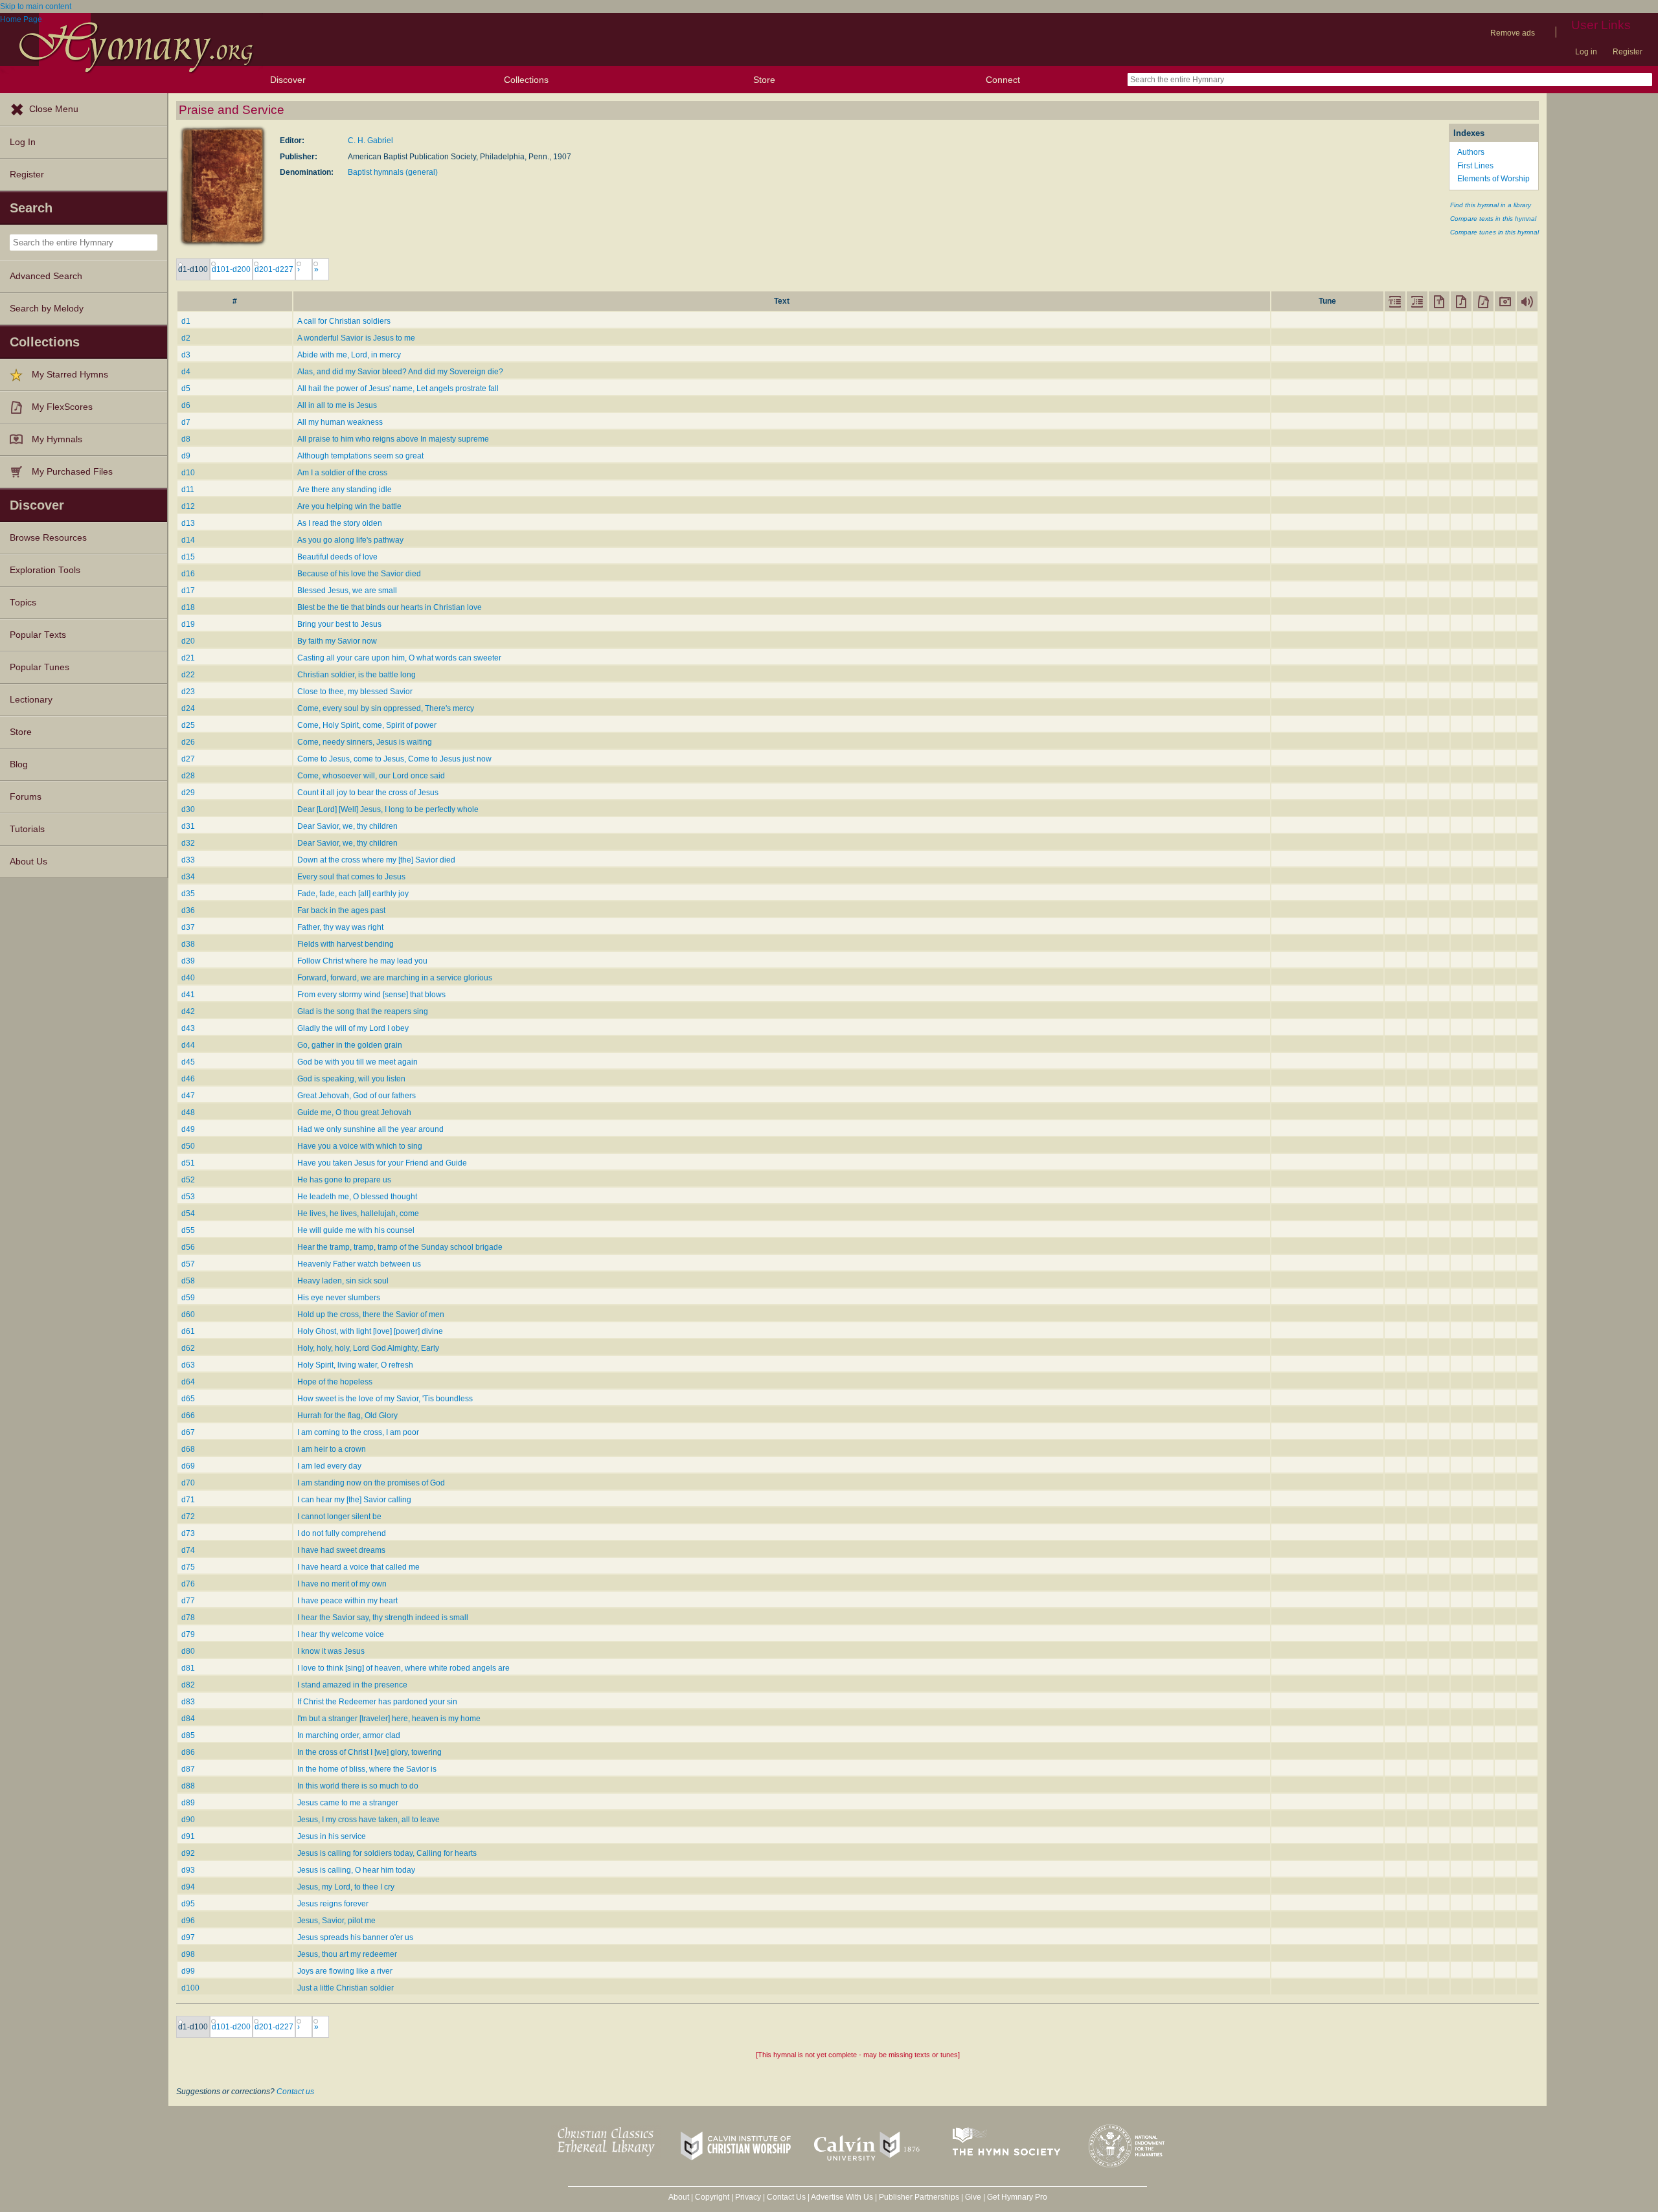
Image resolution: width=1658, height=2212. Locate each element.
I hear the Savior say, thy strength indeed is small (383, 1618)
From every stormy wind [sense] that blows (371, 995)
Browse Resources (48, 538)
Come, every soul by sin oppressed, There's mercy (386, 708)
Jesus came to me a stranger (348, 1803)
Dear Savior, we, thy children (347, 826)
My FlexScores (62, 407)
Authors (1471, 152)
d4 (186, 372)
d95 (188, 1904)
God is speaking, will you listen (351, 1079)
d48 (188, 1112)
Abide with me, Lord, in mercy (349, 355)
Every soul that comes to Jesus (351, 877)
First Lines (1475, 166)
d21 (188, 658)
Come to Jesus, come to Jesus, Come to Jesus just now (394, 759)
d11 (188, 490)
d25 (188, 725)
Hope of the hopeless (335, 1382)
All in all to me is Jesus (337, 405)
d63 (188, 1365)
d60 (188, 1315)
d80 (188, 1651)
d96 (188, 1921)
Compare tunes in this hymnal (1494, 232)
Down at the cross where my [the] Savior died (376, 860)
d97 (188, 1937)
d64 (188, 1382)
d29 (188, 793)
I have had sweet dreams (341, 1550)
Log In (23, 142)
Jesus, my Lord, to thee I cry (346, 1887)
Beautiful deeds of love (337, 557)
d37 (188, 927)
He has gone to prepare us (344, 1180)
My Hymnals (57, 439)
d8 (186, 439)
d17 (188, 591)
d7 (186, 422)
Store (764, 80)
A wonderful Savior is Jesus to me (356, 338)
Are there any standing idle (345, 490)
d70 (188, 1483)
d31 (188, 826)
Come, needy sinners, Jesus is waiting (365, 742)
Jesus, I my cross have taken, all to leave (369, 1820)
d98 (188, 1954)
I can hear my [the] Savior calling (354, 1500)
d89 (188, 1803)
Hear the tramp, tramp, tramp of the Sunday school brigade (400, 1247)
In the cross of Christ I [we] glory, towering (369, 1752)
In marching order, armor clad (349, 1735)
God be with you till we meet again (358, 1062)
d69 (188, 1466)
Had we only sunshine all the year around (370, 1129)
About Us (28, 862)
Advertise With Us (842, 2197)
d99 (188, 1971)
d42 (188, 1011)
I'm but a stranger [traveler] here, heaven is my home (389, 1719)
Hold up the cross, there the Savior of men (371, 1315)
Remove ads (1513, 33)
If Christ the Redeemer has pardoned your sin (377, 1702)
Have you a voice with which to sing (360, 1146)
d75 (188, 1567)
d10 (188, 473)
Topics (23, 603)
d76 (188, 1584)
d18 (188, 607)
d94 (188, 1887)
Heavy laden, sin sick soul (343, 1281)
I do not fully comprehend (342, 1533)
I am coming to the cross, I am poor (358, 1432)
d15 (188, 557)
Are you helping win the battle (349, 506)
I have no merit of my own (342, 1584)
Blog (19, 764)
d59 (188, 1298)
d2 (186, 338)
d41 (188, 995)
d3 (186, 355)
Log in (1586, 52)
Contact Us (786, 2197)
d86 (188, 1752)
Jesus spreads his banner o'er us (355, 1937)
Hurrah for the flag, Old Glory (347, 1416)
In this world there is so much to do (358, 1786)
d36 (188, 910)
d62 (188, 1348)
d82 (188, 1685)
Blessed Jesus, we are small (347, 591)
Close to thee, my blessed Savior (355, 692)
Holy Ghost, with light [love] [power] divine (370, 1331)
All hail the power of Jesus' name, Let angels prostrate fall (398, 389)
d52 (188, 1180)
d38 (188, 944)
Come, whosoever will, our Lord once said (371, 776)
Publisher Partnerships (919, 2197)
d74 (188, 1550)
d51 (188, 1163)
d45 (188, 1062)
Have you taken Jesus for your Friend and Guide (382, 1163)
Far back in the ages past (341, 910)
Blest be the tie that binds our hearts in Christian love (390, 607)
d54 (188, 1213)
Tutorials (27, 829)
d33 (188, 860)
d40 (188, 978)
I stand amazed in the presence (352, 1685)
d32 (188, 843)
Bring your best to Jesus (339, 624)
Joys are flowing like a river (345, 1971)
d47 (188, 1096)
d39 (188, 961)
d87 (188, 1769)
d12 (188, 506)
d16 (188, 574)
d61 (188, 1331)
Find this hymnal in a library (1491, 205)
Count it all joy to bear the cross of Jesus (368, 793)
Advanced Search (46, 276)
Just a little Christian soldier (346, 1988)
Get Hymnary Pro (1017, 2197)
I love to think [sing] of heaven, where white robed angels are (403, 1668)
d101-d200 (231, 269)
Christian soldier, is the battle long (357, 675)
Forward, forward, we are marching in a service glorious (395, 978)
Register (1628, 52)
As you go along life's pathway (350, 540)
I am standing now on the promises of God (371, 1483)
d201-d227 (274, 269)
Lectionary (31, 700)
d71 (188, 1500)
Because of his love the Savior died (359, 574)
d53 (188, 1197)
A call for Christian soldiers (344, 321)
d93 (188, 1870)
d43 (188, 1028)
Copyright (712, 2197)
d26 (188, 742)
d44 (188, 1045)
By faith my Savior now (337, 641)
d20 (188, 641)
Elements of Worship (1493, 179)
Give (973, 2197)
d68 (188, 1449)
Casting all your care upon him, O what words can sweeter (399, 658)
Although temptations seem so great (360, 456)
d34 (188, 877)
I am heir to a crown (332, 1449)
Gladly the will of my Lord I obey (353, 1028)
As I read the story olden (340, 523)
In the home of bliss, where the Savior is (367, 1769)
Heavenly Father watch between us (359, 1264)
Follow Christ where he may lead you (362, 961)
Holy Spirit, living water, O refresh (355, 1365)
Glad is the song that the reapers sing (363, 1011)
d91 (188, 1836)
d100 (190, 1988)
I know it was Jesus (331, 1651)
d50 (188, 1146)
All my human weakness (340, 422)
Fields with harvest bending (346, 944)
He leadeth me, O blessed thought (357, 1197)
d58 (188, 1281)
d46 (188, 1079)
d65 (188, 1399)
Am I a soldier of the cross (342, 473)
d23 (188, 692)
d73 (188, 1533)
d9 (186, 456)
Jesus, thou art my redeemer (347, 1954)
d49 (188, 1129)
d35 (188, 894)
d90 (188, 1820)
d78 (188, 1618)
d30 (188, 809)
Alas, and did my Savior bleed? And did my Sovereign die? (400, 372)
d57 (188, 1264)
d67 (188, 1432)
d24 (188, 708)
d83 (188, 1702)
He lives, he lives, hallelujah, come (358, 1213)
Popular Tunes (40, 667)
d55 (188, 1230)
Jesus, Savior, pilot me (336, 1921)
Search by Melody (47, 309)
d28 (188, 776)
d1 (186, 321)
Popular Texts (38, 635)
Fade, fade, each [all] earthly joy (353, 894)
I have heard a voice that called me (358, 1567)
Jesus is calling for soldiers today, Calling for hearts (387, 1853)
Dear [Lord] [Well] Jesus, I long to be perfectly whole (388, 809)
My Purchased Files (72, 472)
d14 (188, 540)
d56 (188, 1247)
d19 (188, 624)
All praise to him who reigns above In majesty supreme (393, 439)
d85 (188, 1735)
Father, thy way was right (340, 927)
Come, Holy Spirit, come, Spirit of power (367, 725)
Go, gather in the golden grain (350, 1045)
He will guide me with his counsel (356, 1230)
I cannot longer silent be (339, 1517)
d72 (188, 1517)
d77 (188, 1601)
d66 (188, 1416)
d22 (188, 675)
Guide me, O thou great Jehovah (354, 1112)
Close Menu (54, 109)
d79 (188, 1634)
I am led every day (329, 1466)
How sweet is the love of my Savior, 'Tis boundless (385, 1399)
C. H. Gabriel (370, 141)
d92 (188, 1853)
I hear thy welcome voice (341, 1634)
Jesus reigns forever (333, 1904)
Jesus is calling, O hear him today (356, 1870)
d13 (188, 523)
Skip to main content (36, 6)
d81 (188, 1668)
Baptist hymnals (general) (393, 172)
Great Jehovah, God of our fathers (357, 1096)
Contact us (295, 2092)
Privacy (748, 2197)
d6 (186, 405)
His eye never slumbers (339, 1298)
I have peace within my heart (347, 1601)
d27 (188, 759)
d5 (186, 389)
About (679, 2197)
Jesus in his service (332, 1836)
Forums (26, 797)
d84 (188, 1719)
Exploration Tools (45, 570)
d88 (188, 1786)
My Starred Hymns (70, 375)
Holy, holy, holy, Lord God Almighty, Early (368, 1348)
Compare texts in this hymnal (1493, 219)
